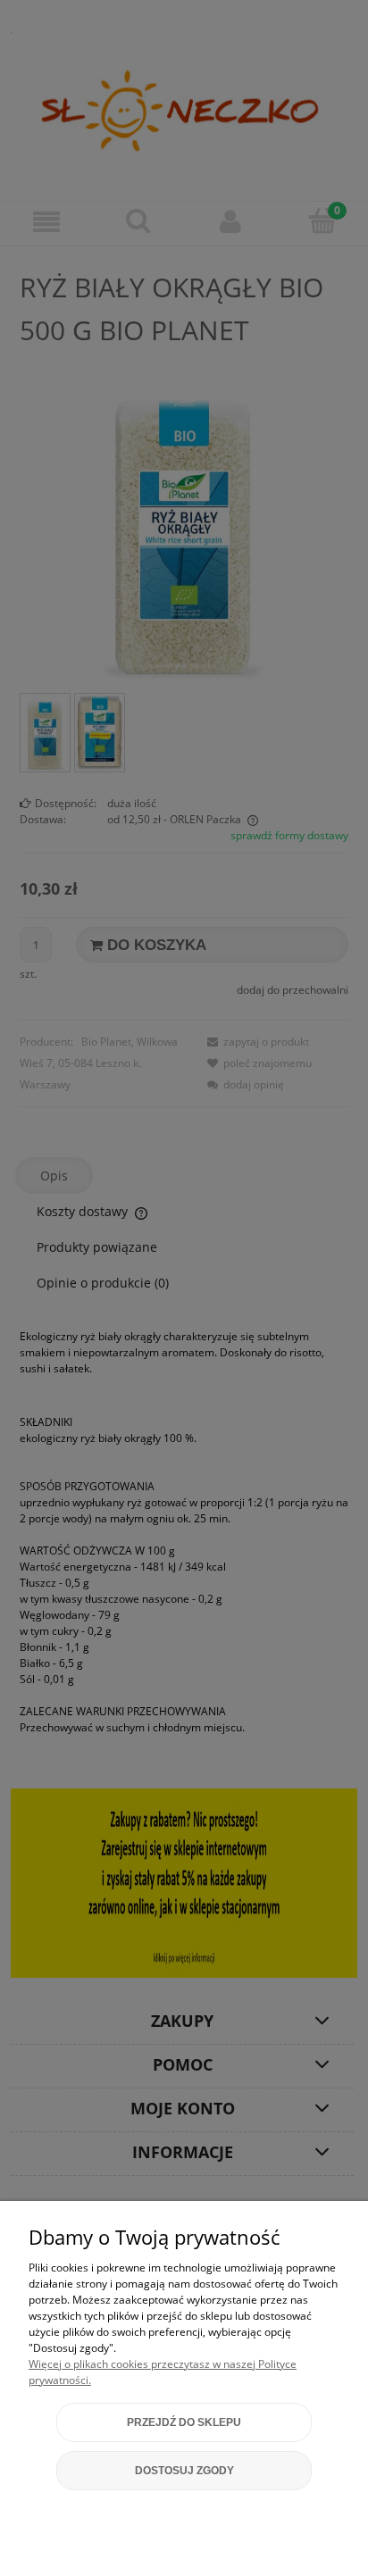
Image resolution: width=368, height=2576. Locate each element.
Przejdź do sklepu (184, 2422)
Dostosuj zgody (184, 2471)
